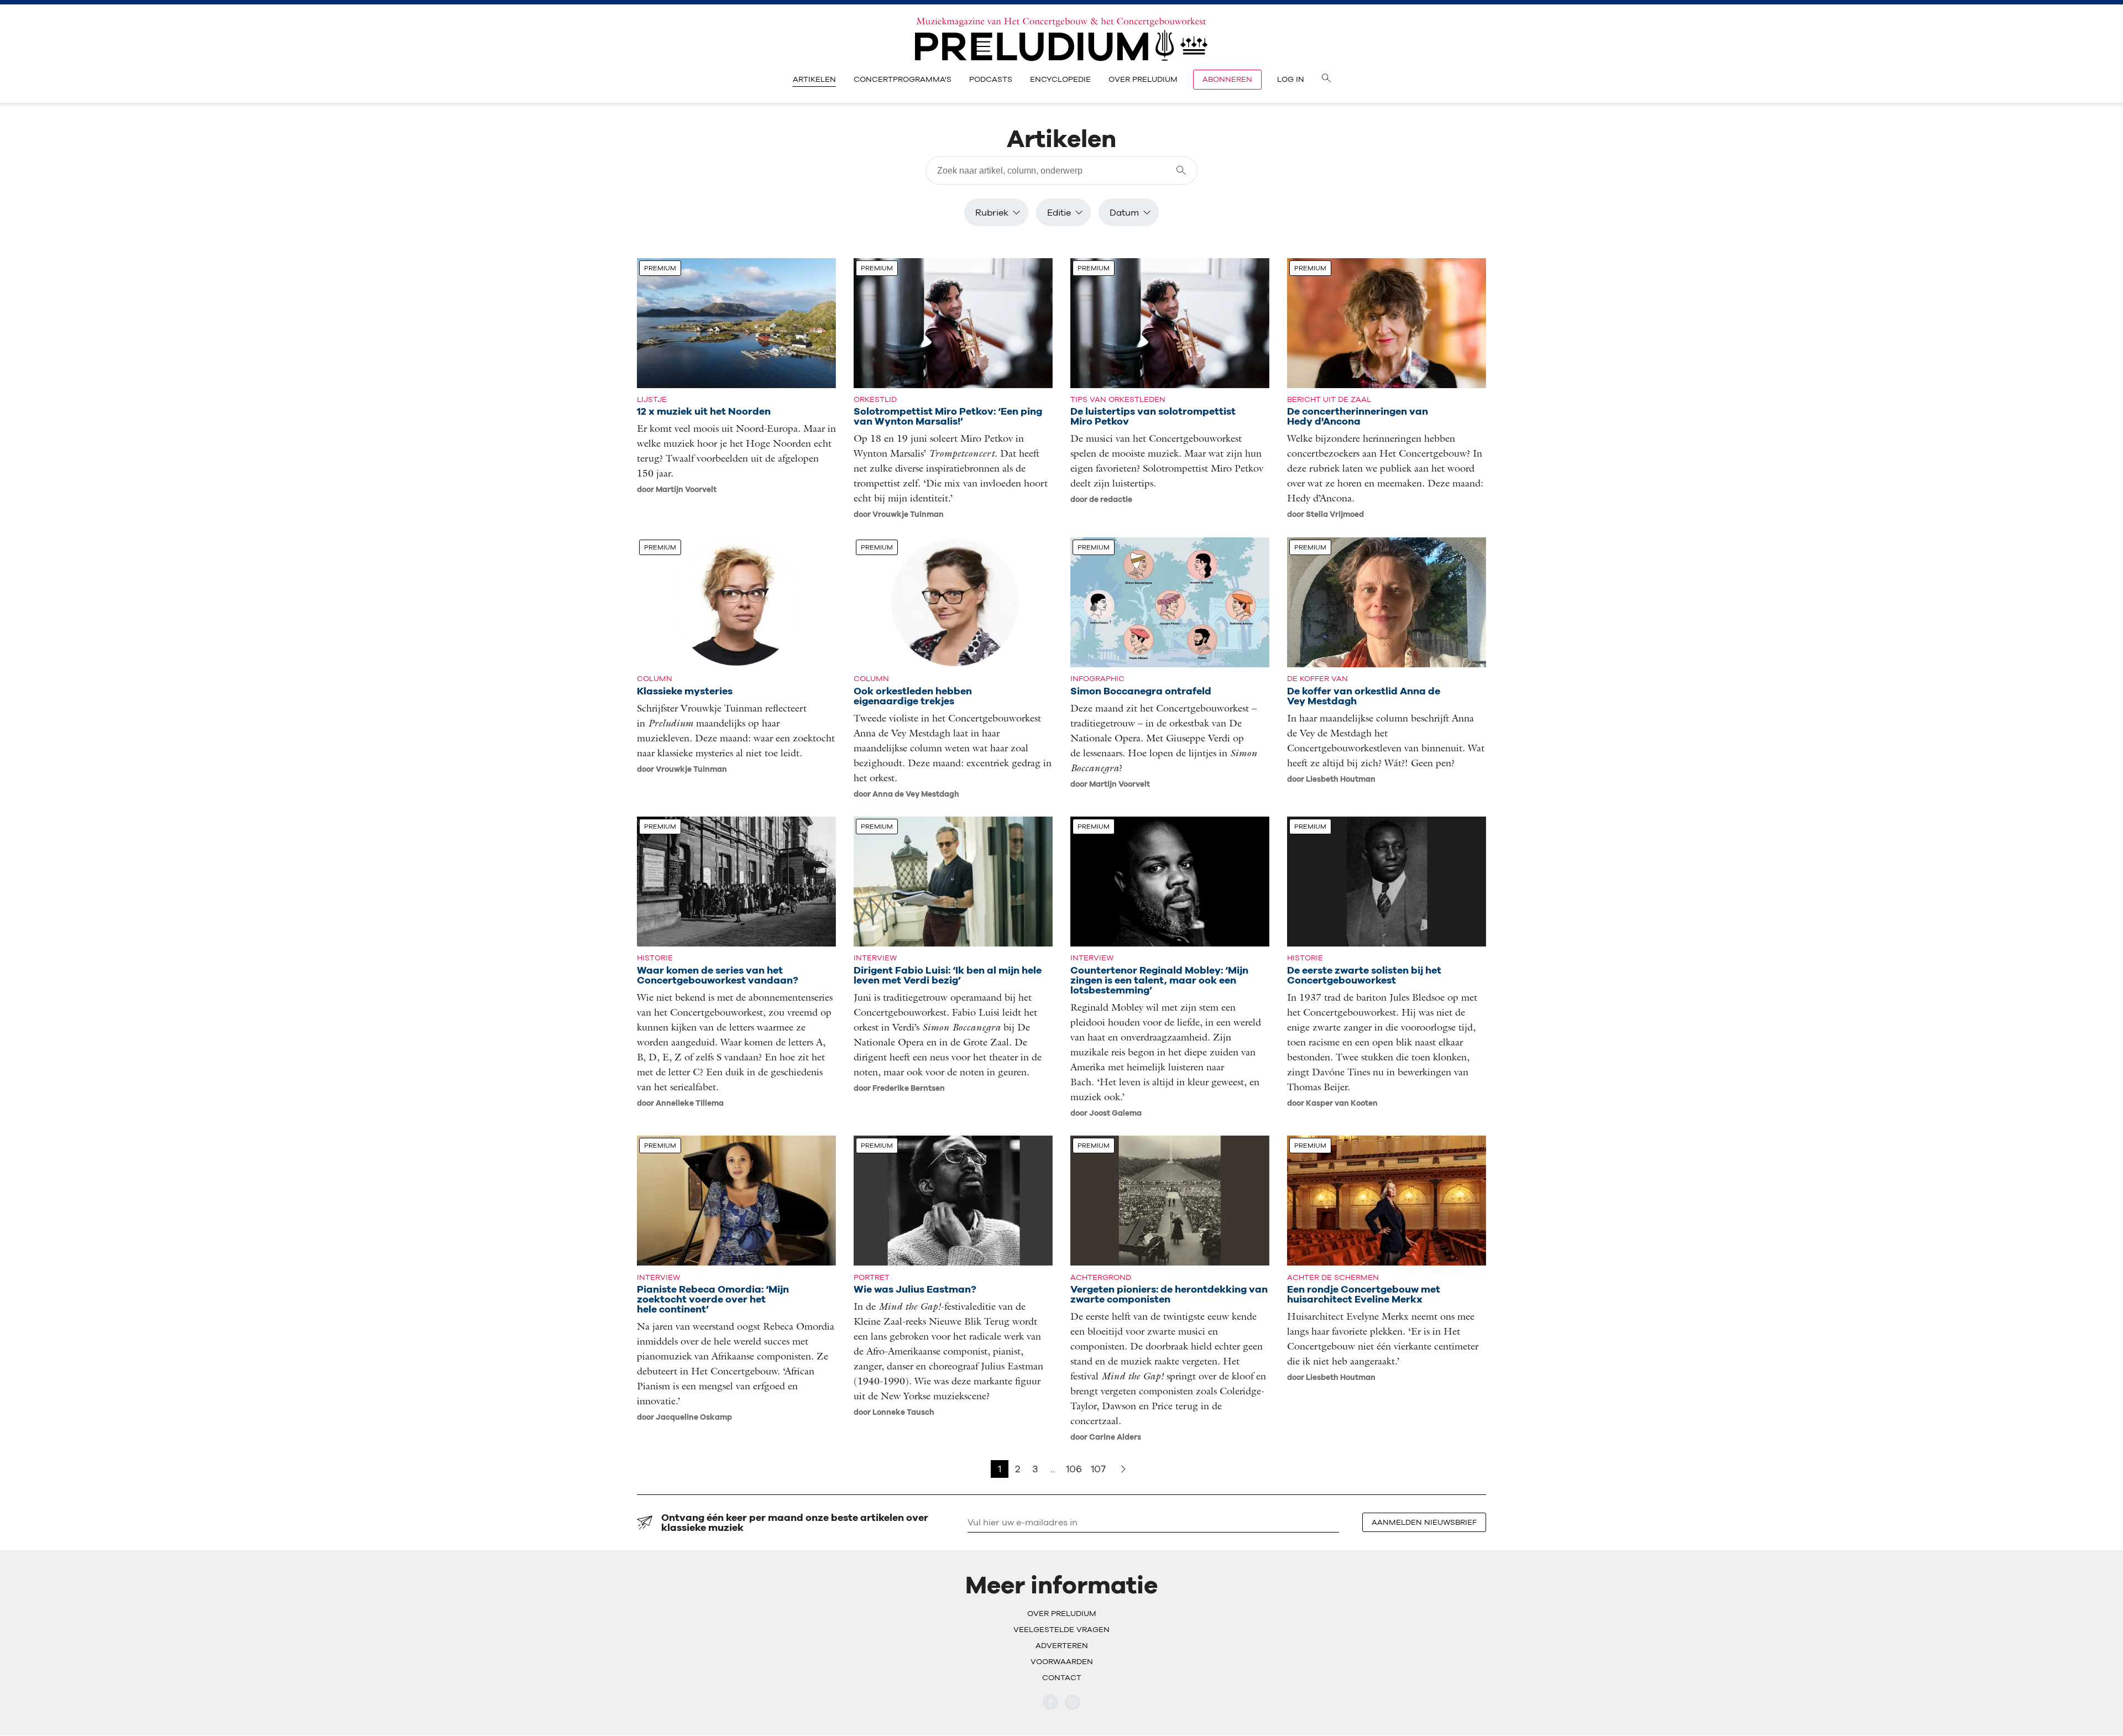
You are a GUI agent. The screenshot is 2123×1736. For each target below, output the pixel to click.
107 (1098, 1469)
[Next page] (1123, 1469)
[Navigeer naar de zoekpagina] (1326, 80)
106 (1074, 1469)
